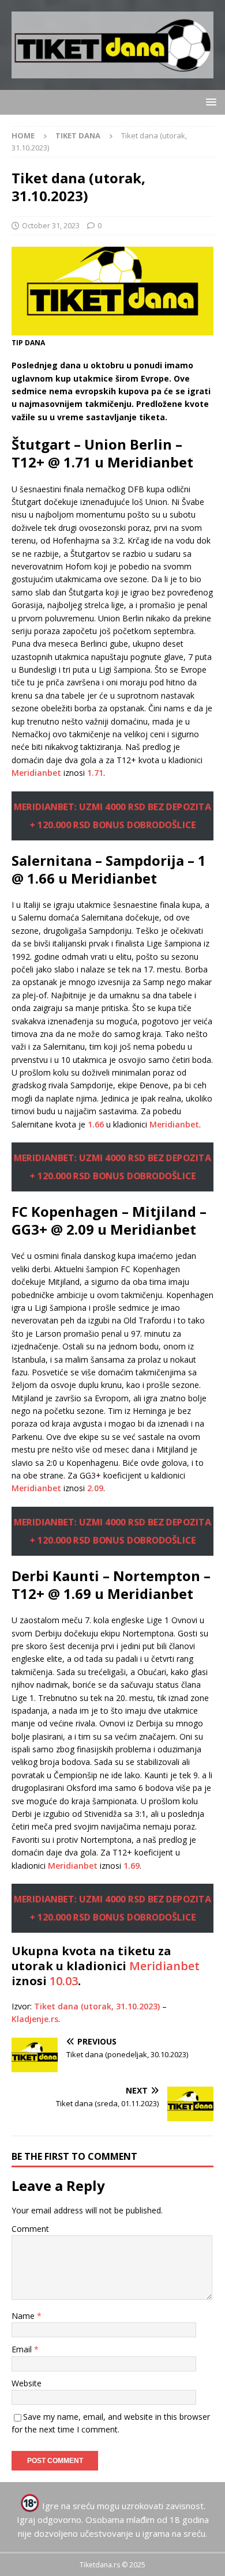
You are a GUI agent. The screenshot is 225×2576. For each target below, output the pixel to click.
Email (23, 2349)
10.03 (64, 1981)
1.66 (96, 1124)
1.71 (95, 773)
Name (24, 2316)
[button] (209, 102)
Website (27, 2383)
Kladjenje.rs (35, 2019)
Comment (30, 2229)
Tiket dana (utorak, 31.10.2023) (97, 2006)
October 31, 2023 (51, 225)
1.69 (132, 1866)
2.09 (95, 1488)
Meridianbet (36, 773)
